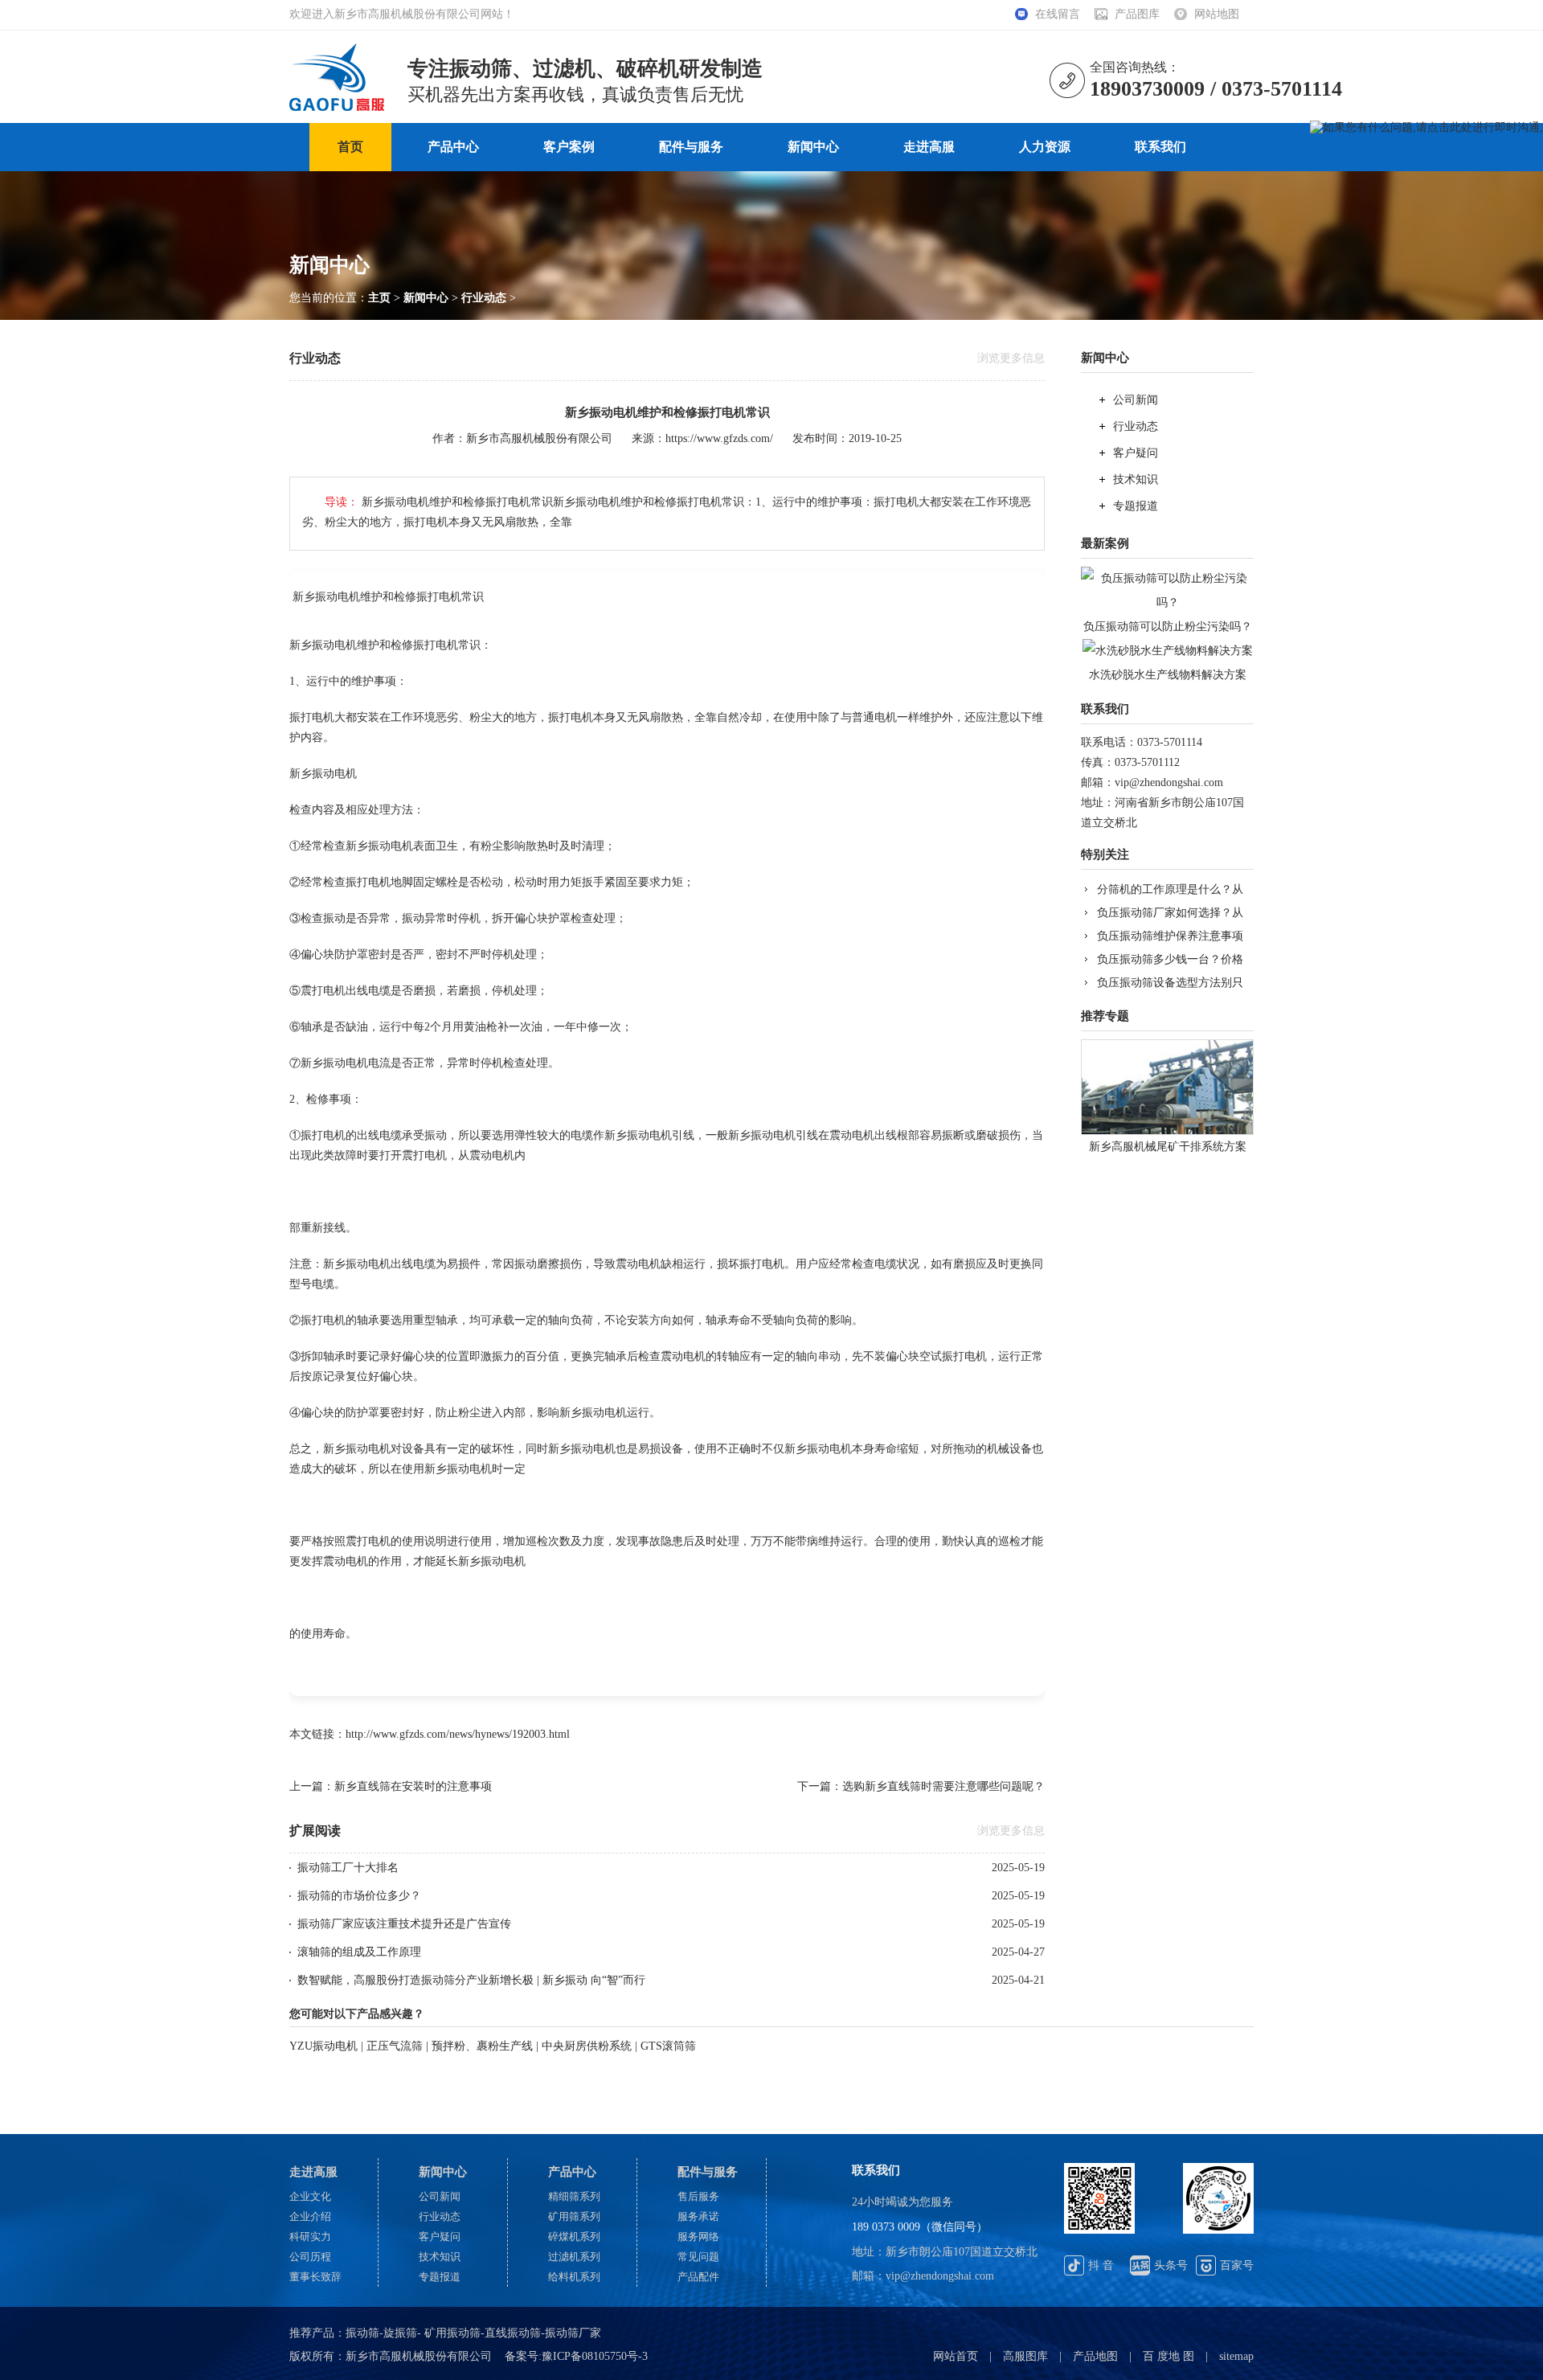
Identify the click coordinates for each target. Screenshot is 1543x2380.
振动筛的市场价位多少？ (359, 1896)
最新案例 (1105, 543)
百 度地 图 (1169, 2356)
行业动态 (484, 298)
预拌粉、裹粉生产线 (482, 2046)
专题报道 (1136, 506)
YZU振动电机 (323, 2046)
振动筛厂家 (573, 2333)
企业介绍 (310, 2216)
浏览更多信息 (1011, 358)
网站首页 (956, 2356)
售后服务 (698, 2196)
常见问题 (698, 2257)
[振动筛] (342, 49)
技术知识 (1136, 479)
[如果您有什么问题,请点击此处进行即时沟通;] (1426, 128)
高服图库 (1025, 2356)
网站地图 (1217, 14)
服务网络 (698, 2237)
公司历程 (310, 2257)
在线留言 (1058, 14)
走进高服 (929, 147)
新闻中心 (813, 147)
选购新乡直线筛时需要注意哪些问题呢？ (943, 1786)
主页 (379, 298)
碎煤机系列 (574, 2237)
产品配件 (698, 2277)
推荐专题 (1105, 1016)
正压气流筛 (395, 2046)
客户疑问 (1136, 453)
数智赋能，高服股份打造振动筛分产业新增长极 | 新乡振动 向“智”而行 (471, 1980)
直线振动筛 (513, 2333)
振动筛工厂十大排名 (348, 1868)
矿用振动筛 (451, 2333)
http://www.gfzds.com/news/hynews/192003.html (458, 1734)
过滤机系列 (574, 2257)
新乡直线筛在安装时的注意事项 (413, 1786)
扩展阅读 (315, 1831)
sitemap (1236, 2356)
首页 (350, 147)
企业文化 (310, 2196)
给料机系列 (574, 2277)
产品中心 (453, 147)
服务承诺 (698, 2216)
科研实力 (310, 2237)
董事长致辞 (315, 2277)
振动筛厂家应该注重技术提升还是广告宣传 (404, 1924)
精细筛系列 (574, 2196)
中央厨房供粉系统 (588, 2046)
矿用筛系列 (574, 2216)
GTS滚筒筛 (668, 2046)
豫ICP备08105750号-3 (595, 2356)
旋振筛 (400, 2333)
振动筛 (362, 2333)
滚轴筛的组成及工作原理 (359, 1952)
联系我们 (1160, 147)
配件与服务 (691, 147)
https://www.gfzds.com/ (719, 438)
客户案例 (569, 147)
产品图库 (1137, 14)
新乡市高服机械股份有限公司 (539, 438)
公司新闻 (1136, 400)
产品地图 (1095, 2356)
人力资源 (1045, 147)
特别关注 (1105, 854)
